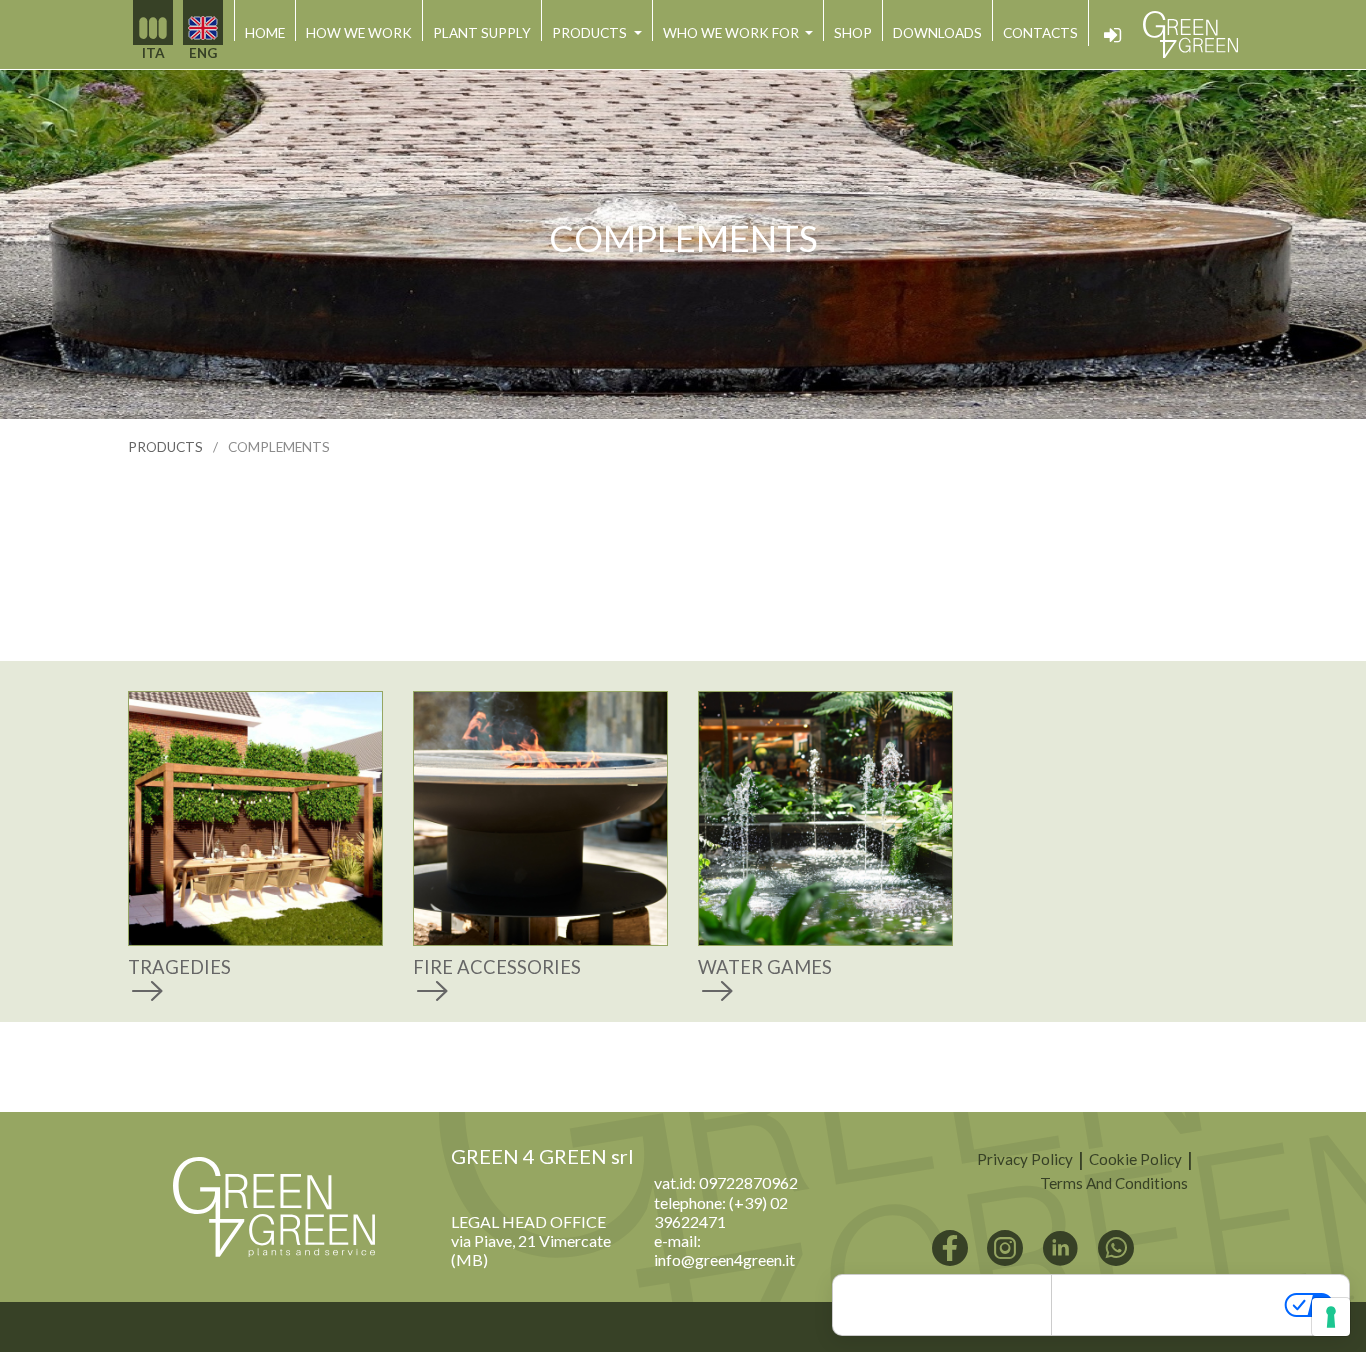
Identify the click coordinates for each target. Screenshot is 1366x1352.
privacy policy (1025, 1159)
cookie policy (1135, 1159)
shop (853, 33)
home (265, 33)
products (165, 447)
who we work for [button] (732, 33)
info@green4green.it (724, 1259)
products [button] (591, 33)
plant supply (482, 33)
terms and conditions (1114, 1183)
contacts (1040, 33)
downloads (937, 33)
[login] (1112, 23)
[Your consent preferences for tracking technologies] (1331, 1317)
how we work (359, 33)
